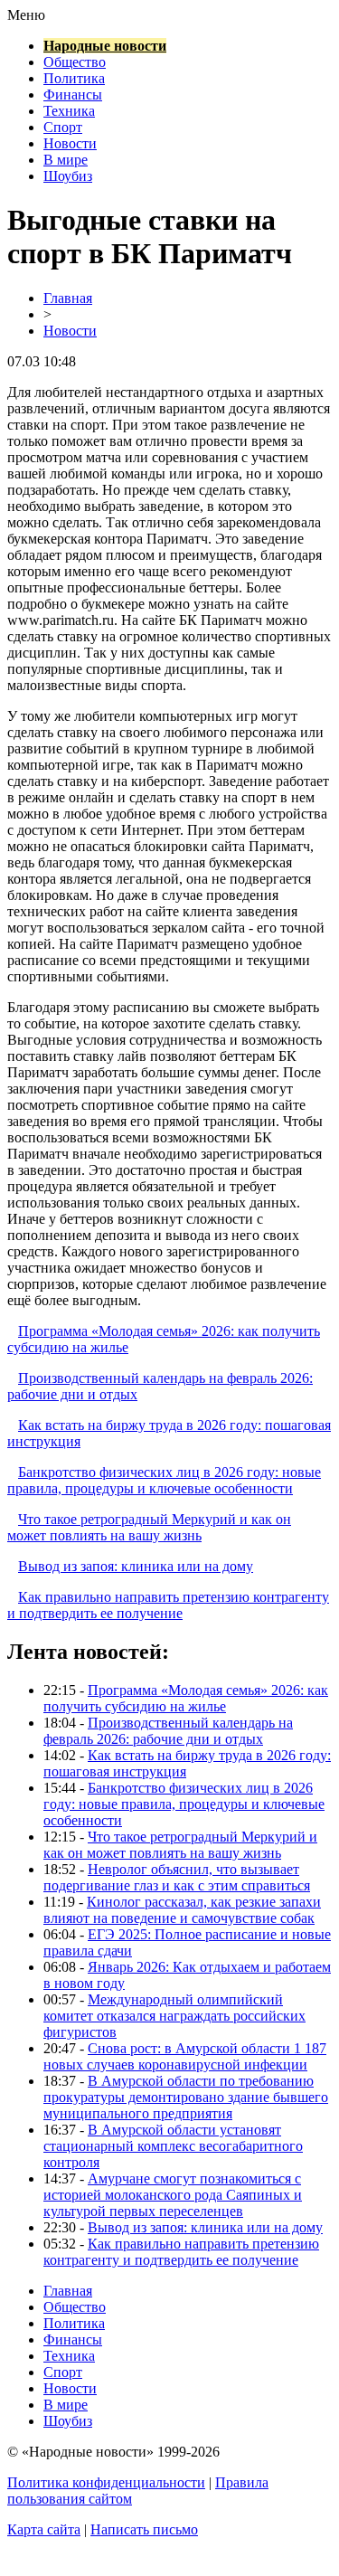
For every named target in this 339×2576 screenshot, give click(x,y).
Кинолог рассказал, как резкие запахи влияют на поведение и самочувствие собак (182, 1910)
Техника (69, 111)
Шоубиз (68, 176)
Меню (26, 15)
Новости (70, 143)
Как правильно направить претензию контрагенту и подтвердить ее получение (168, 1605)
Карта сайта (44, 2529)
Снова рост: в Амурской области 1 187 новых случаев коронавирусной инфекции (185, 2056)
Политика (74, 78)
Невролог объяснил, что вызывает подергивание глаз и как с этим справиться (177, 1877)
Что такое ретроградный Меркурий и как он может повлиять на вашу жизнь (149, 1527)
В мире (66, 160)
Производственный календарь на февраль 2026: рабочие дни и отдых (168, 1731)
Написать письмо (144, 2529)
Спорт (63, 127)
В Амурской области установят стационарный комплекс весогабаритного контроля (173, 2146)
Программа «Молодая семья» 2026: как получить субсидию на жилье (186, 1698)
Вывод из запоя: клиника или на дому (136, 1566)
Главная (68, 298)
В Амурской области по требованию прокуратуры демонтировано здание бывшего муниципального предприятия (186, 2097)
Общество (75, 62)
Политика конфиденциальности (106, 2482)
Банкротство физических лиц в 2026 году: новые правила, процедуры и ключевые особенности (164, 1480)
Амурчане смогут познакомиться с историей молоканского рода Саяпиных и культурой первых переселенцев (173, 2195)
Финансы (73, 95)
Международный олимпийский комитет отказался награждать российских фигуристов (174, 2016)
